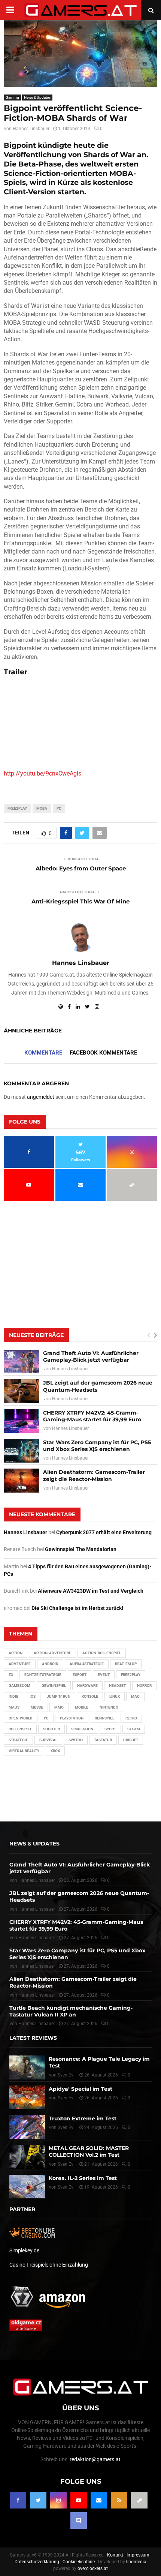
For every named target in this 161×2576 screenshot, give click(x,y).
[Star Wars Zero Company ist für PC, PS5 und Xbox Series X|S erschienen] (22, 1451)
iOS (33, 1696)
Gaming (12, 97)
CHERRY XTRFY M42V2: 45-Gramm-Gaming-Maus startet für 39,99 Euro (92, 1416)
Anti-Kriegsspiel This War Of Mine (80, 901)
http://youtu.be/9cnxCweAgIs (42, 773)
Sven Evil (67, 2098)
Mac (135, 1696)
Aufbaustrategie (87, 1664)
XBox (55, 1751)
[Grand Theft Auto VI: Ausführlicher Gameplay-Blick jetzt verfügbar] (22, 1362)
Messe (37, 1707)
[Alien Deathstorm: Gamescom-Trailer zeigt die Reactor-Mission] (22, 1480)
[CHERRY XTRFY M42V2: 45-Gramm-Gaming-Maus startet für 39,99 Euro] (22, 1421)
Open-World (21, 1718)
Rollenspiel (20, 1729)
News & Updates (37, 97)
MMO (59, 1707)
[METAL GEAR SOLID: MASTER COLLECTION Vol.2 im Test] (27, 2157)
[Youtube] (79, 2500)
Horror (144, 1686)
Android (50, 1664)
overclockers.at (93, 2568)
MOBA (42, 808)
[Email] (99, 2500)
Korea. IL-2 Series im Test (83, 2178)
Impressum (138, 2555)
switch (76, 1740)
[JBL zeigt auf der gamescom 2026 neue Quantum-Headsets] (22, 1391)
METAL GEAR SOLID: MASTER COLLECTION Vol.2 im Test (89, 2151)
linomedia (136, 2562)
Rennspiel (104, 1718)
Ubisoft (131, 1740)
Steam (134, 1729)
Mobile (82, 1707)
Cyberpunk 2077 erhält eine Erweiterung (104, 1532)
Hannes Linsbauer (31, 129)
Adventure (20, 1664)
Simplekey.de (24, 2250)
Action (16, 1653)
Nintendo (109, 1707)
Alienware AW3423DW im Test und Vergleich (91, 1591)
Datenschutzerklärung (37, 2562)
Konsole (90, 1696)
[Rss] (119, 2500)
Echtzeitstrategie (43, 1675)
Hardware (87, 1686)
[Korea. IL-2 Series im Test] (27, 2187)
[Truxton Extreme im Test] (27, 2127)
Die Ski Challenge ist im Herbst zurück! (77, 1608)
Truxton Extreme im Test (83, 2118)
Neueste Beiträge (36, 1335)
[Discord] (79, 2520)
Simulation (82, 1729)
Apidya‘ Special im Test (80, 2089)
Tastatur (103, 1740)
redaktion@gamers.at (95, 2459)
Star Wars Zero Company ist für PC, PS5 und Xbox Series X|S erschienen (97, 1446)
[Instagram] (58, 2500)
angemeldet (41, 1097)
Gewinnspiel (54, 1686)
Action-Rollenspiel (102, 1653)
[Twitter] (38, 2500)
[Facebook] (18, 2500)
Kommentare (43, 1053)
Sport (110, 1729)
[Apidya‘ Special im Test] (27, 2097)
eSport (80, 1675)
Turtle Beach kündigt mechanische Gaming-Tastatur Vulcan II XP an (71, 2011)
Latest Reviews (33, 2038)
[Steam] (139, 2500)
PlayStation (72, 1718)
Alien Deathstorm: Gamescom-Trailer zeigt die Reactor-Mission (94, 1475)
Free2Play (17, 808)
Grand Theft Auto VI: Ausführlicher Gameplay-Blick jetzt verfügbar (91, 1356)
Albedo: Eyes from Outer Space (81, 868)
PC (59, 808)
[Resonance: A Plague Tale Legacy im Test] (27, 2067)
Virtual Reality (24, 1751)
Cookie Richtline (79, 2562)
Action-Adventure (52, 1653)
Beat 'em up (126, 1664)
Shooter (51, 1729)
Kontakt (115, 2555)
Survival (48, 1740)
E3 (11, 1675)
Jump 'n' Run (59, 1696)
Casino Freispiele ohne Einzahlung (49, 2265)
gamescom (19, 1686)
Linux (115, 1696)
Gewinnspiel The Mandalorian (81, 1549)
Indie (13, 1696)
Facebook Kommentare (103, 1053)
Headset (117, 1686)
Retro (131, 1718)
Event (104, 1675)
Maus (14, 1707)
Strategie (18, 1740)
